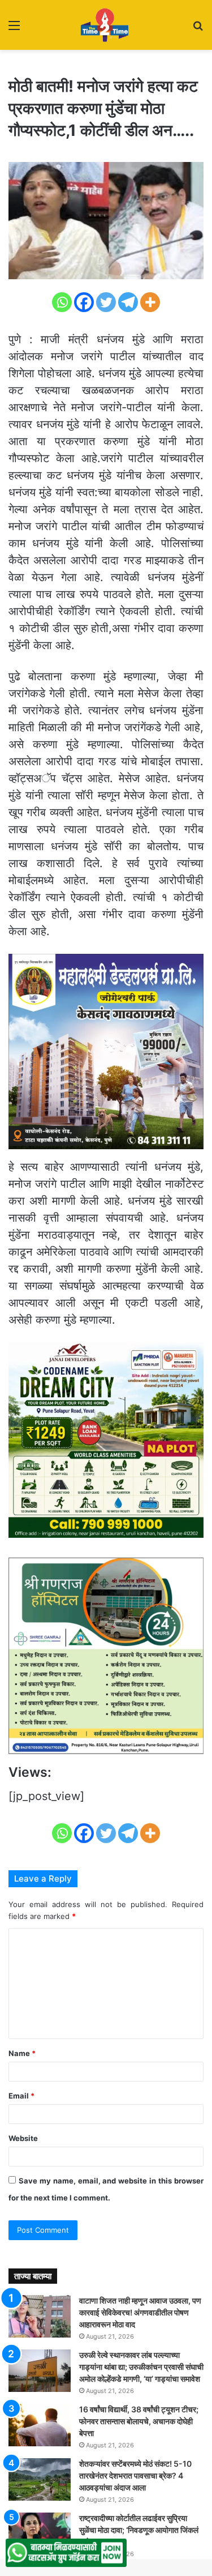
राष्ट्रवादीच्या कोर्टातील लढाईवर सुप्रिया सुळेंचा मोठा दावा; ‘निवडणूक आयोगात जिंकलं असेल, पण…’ (139, 2530)
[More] (150, 302)
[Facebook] (84, 302)
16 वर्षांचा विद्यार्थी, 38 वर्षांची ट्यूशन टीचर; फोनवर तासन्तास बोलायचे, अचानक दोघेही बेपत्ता (139, 2421)
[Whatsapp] (62, 302)
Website (23, 2138)
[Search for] (198, 29)
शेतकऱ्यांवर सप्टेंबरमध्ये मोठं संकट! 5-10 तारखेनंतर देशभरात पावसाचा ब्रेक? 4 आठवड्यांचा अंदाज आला (135, 2475)
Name (22, 2053)
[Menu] (14, 29)
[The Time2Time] (106, 25)
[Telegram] (128, 302)
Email (21, 2096)
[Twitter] (106, 302)
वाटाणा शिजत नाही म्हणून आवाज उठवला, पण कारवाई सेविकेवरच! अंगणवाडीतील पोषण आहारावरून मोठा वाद (140, 2312)
